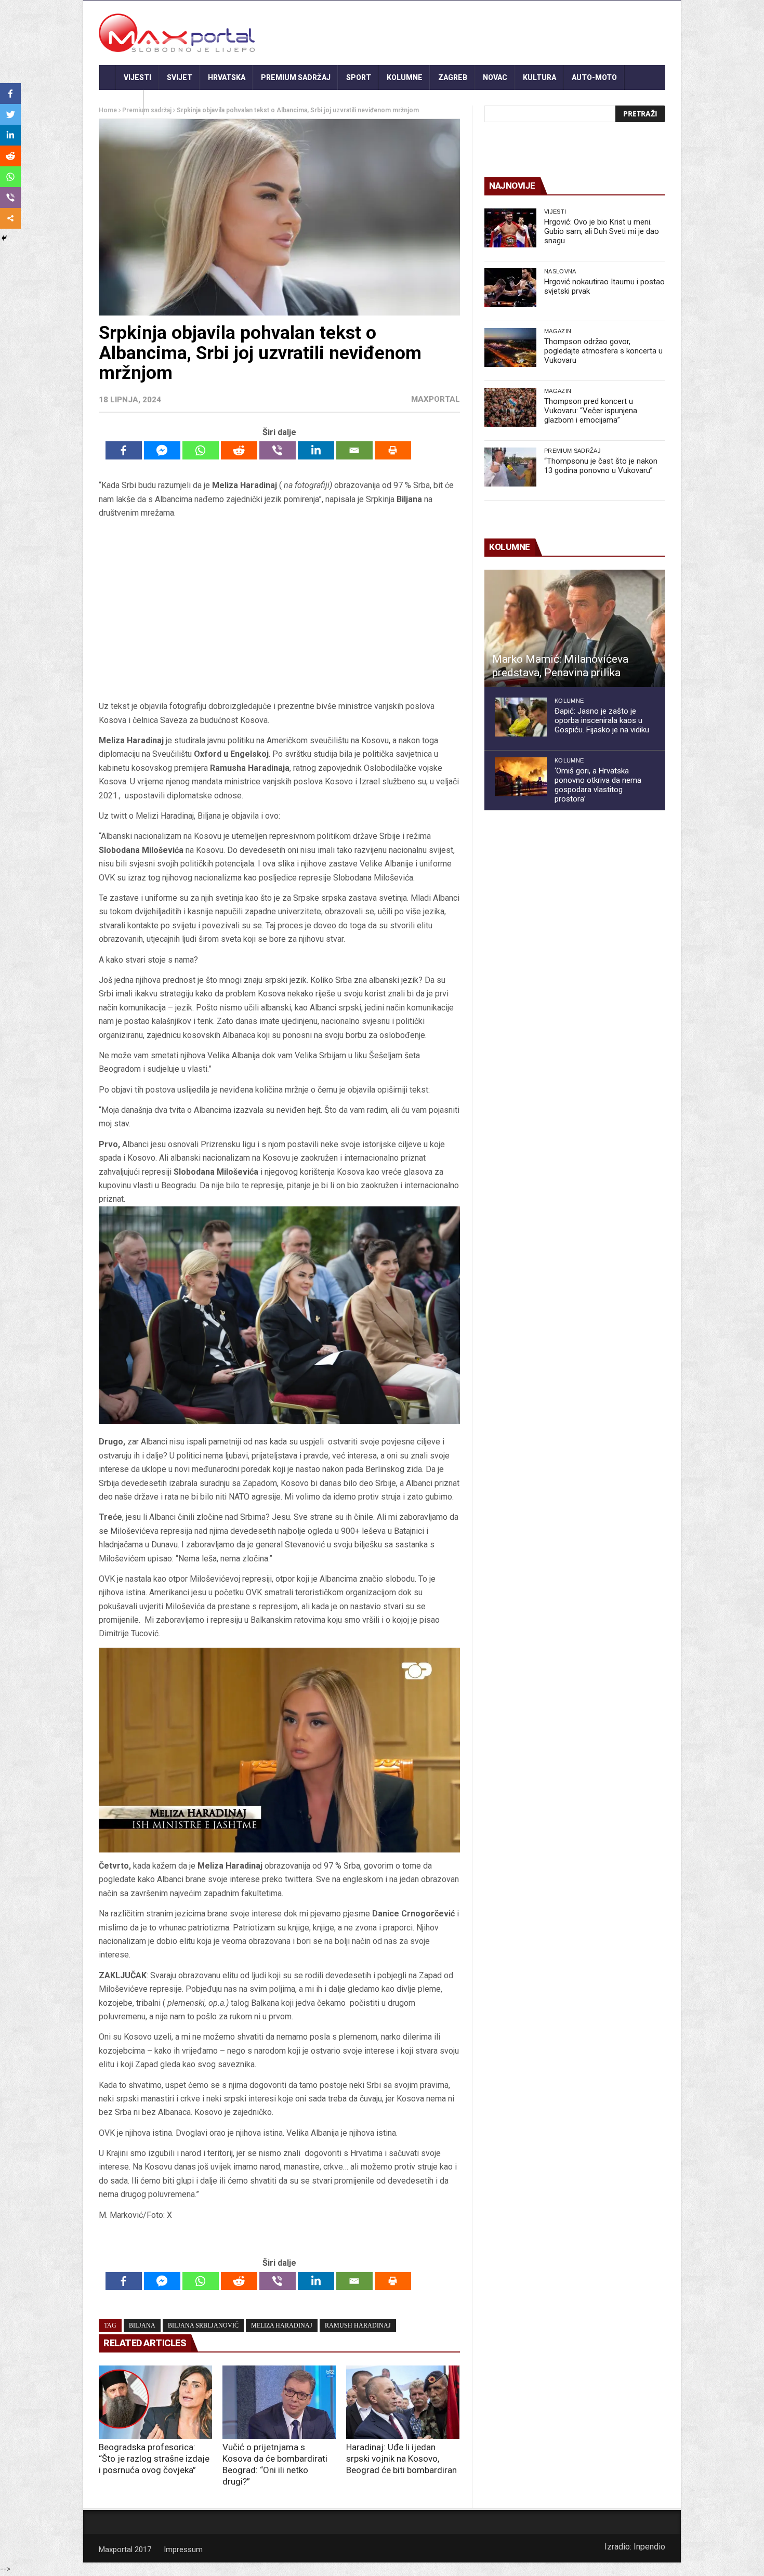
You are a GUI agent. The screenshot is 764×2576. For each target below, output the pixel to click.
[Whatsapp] (201, 450)
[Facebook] (124, 450)
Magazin (558, 331)
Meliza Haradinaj (282, 2325)
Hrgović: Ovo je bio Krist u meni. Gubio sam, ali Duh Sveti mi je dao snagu (602, 231)
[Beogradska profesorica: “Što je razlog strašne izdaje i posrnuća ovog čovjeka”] (155, 2402)
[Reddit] (239, 450)
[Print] (393, 450)
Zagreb (453, 77)
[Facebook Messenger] (162, 450)
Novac (495, 77)
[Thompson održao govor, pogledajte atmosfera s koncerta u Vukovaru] (510, 347)
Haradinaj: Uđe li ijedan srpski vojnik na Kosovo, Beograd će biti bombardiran (401, 2459)
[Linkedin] (316, 450)
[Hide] (4, 238)
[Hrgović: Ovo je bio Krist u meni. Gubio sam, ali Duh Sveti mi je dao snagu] (510, 228)
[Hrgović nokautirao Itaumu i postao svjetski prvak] (510, 288)
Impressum (183, 2549)
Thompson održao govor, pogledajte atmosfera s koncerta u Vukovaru (603, 351)
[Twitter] (10, 114)
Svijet (180, 77)
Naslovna (560, 271)
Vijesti (137, 77)
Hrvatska (227, 77)
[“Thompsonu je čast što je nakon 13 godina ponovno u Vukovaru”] (510, 467)
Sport (359, 77)
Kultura (539, 77)
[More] (10, 218)
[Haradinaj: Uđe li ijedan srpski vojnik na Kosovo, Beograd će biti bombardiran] (403, 2402)
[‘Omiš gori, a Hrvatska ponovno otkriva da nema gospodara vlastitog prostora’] (521, 777)
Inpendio (649, 2547)
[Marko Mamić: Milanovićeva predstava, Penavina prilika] (575, 628)
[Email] (354, 450)
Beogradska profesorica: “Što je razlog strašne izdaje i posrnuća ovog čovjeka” (154, 2459)
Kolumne (405, 77)
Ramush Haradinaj (358, 2325)
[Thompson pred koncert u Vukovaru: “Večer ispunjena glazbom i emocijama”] (510, 407)
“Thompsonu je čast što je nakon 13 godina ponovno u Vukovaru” (601, 466)
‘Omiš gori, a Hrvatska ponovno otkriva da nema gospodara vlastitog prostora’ (598, 785)
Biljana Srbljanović (203, 2325)
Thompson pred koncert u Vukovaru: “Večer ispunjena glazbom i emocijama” (591, 411)
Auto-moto (594, 77)
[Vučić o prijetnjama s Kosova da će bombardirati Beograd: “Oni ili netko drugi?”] (279, 2402)
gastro (121, 102)
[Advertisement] (279, 613)
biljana (142, 2325)
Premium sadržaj (296, 77)
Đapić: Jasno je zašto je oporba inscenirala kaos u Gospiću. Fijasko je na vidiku (602, 720)
